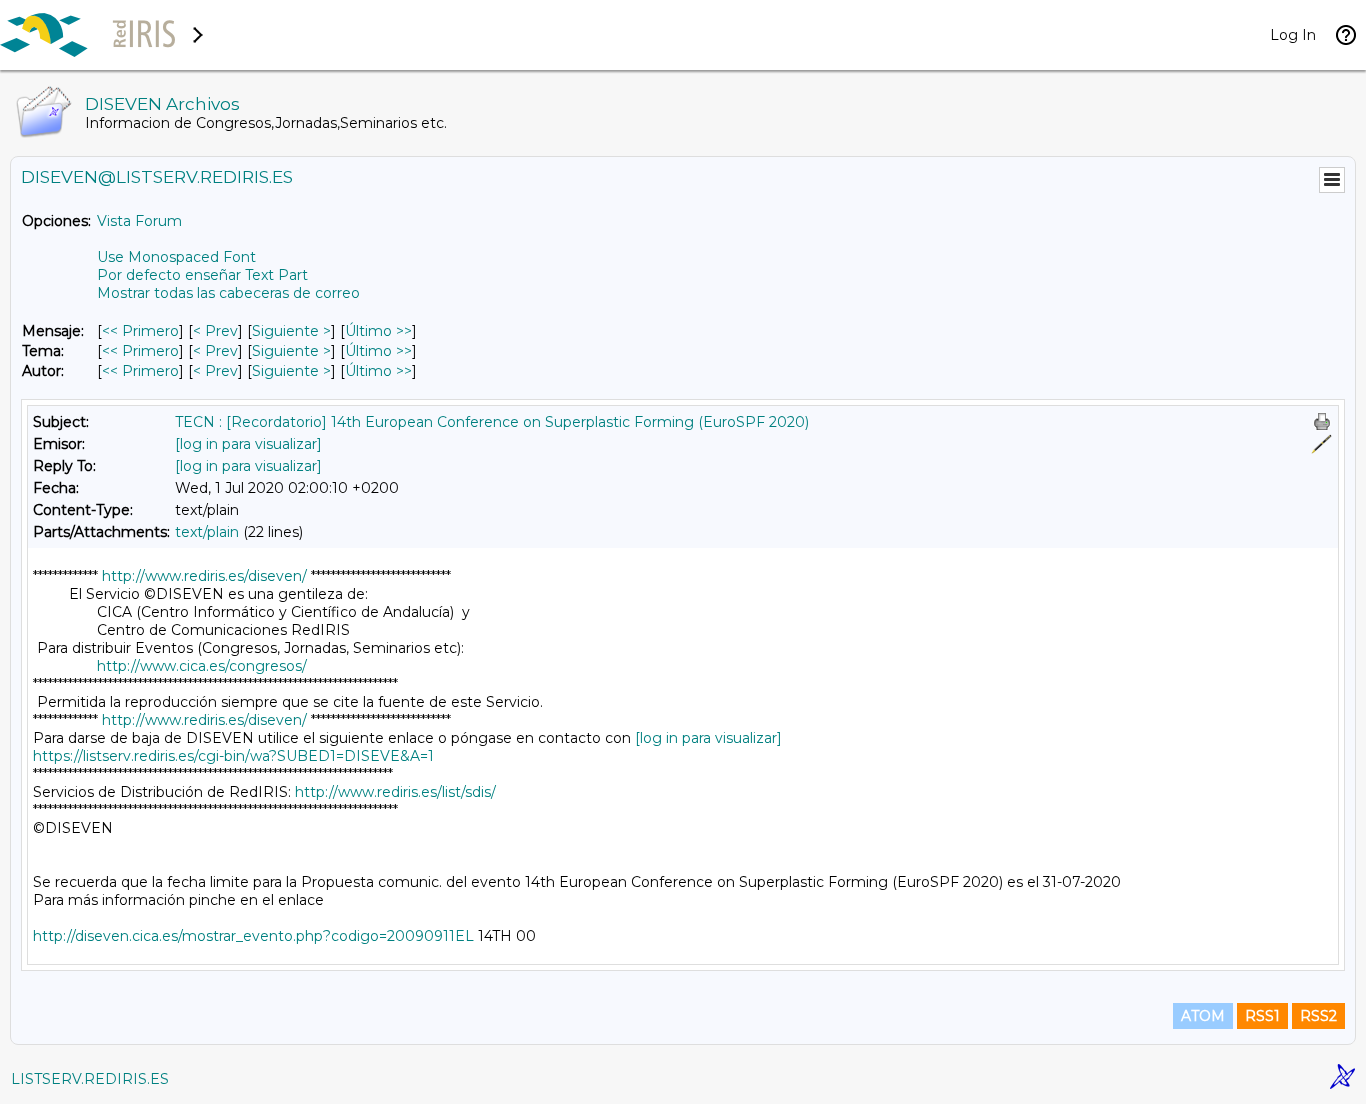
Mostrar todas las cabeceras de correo (228, 293)
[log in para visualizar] (248, 444)
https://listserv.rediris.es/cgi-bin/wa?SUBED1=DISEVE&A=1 (233, 756)
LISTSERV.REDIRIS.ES (90, 1079)
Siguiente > (291, 331)
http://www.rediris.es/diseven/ (204, 576)
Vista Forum (139, 221)
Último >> (378, 331)
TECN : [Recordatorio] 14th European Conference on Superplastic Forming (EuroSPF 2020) (492, 422)
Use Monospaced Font (176, 257)
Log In (1293, 35)
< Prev (215, 331)
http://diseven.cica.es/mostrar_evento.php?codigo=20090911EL (253, 936)
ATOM (1203, 1016)
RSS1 (1262, 1016)
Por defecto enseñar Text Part (202, 275)
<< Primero (140, 331)
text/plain (207, 532)
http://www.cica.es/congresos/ (202, 666)
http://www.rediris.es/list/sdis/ (395, 792)
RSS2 (1318, 1016)
